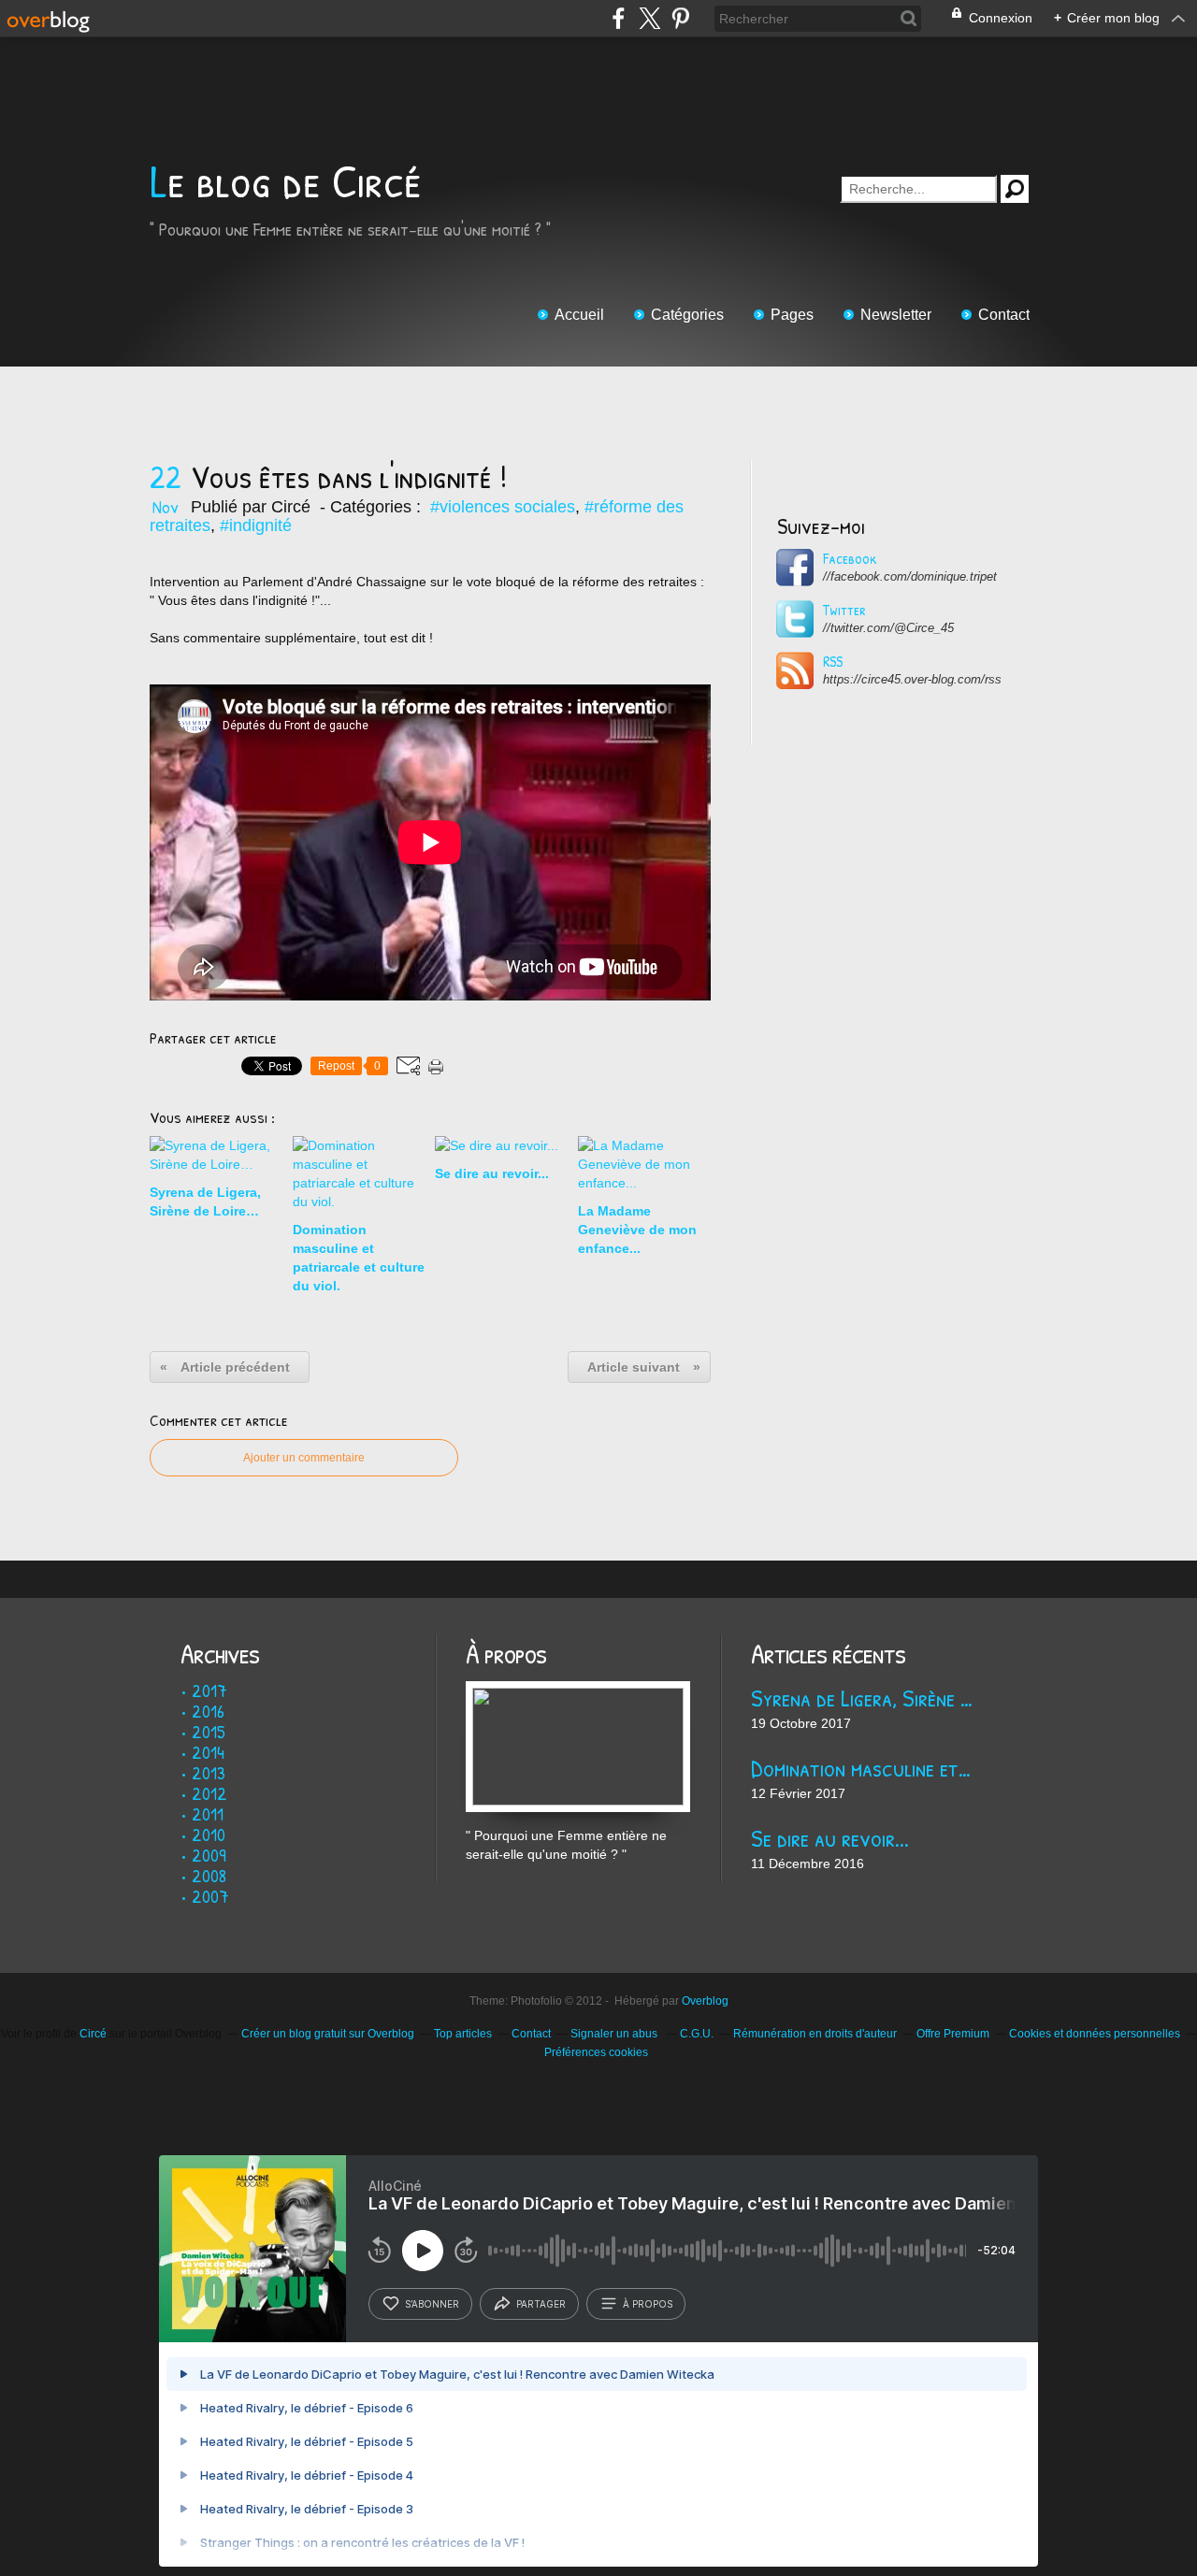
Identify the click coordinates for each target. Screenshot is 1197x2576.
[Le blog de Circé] (578, 1691)
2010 (209, 1834)
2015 (209, 1731)
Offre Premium (953, 2034)
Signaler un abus (615, 2034)
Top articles (463, 2034)
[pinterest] (680, 18)
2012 (209, 1793)
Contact (1004, 315)
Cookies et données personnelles (1095, 2034)
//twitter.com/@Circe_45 (888, 628)
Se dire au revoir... (830, 1838)
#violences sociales (503, 507)
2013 (209, 1772)
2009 (209, 1855)
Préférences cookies (596, 2052)
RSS (833, 661)
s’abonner (432, 2304)
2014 (208, 1752)
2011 (208, 1813)
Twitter (844, 610)
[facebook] (619, 18)
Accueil (579, 315)
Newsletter (896, 315)
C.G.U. (697, 2034)
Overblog (705, 2001)
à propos (648, 2304)
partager (541, 2304)
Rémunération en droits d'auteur (815, 2034)
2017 (209, 1690)
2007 (210, 1896)
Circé (93, 2034)
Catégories (687, 315)
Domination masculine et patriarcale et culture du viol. (863, 1768)
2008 (209, 1875)
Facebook (850, 558)
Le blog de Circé (286, 181)
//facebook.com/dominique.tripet (910, 576)
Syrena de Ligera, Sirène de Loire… (863, 1698)
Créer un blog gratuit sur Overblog (328, 2034)
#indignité (256, 525)
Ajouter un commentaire (304, 1458)
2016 (208, 1711)
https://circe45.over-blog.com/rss (912, 679)
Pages (792, 315)
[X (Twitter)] (649, 18)
